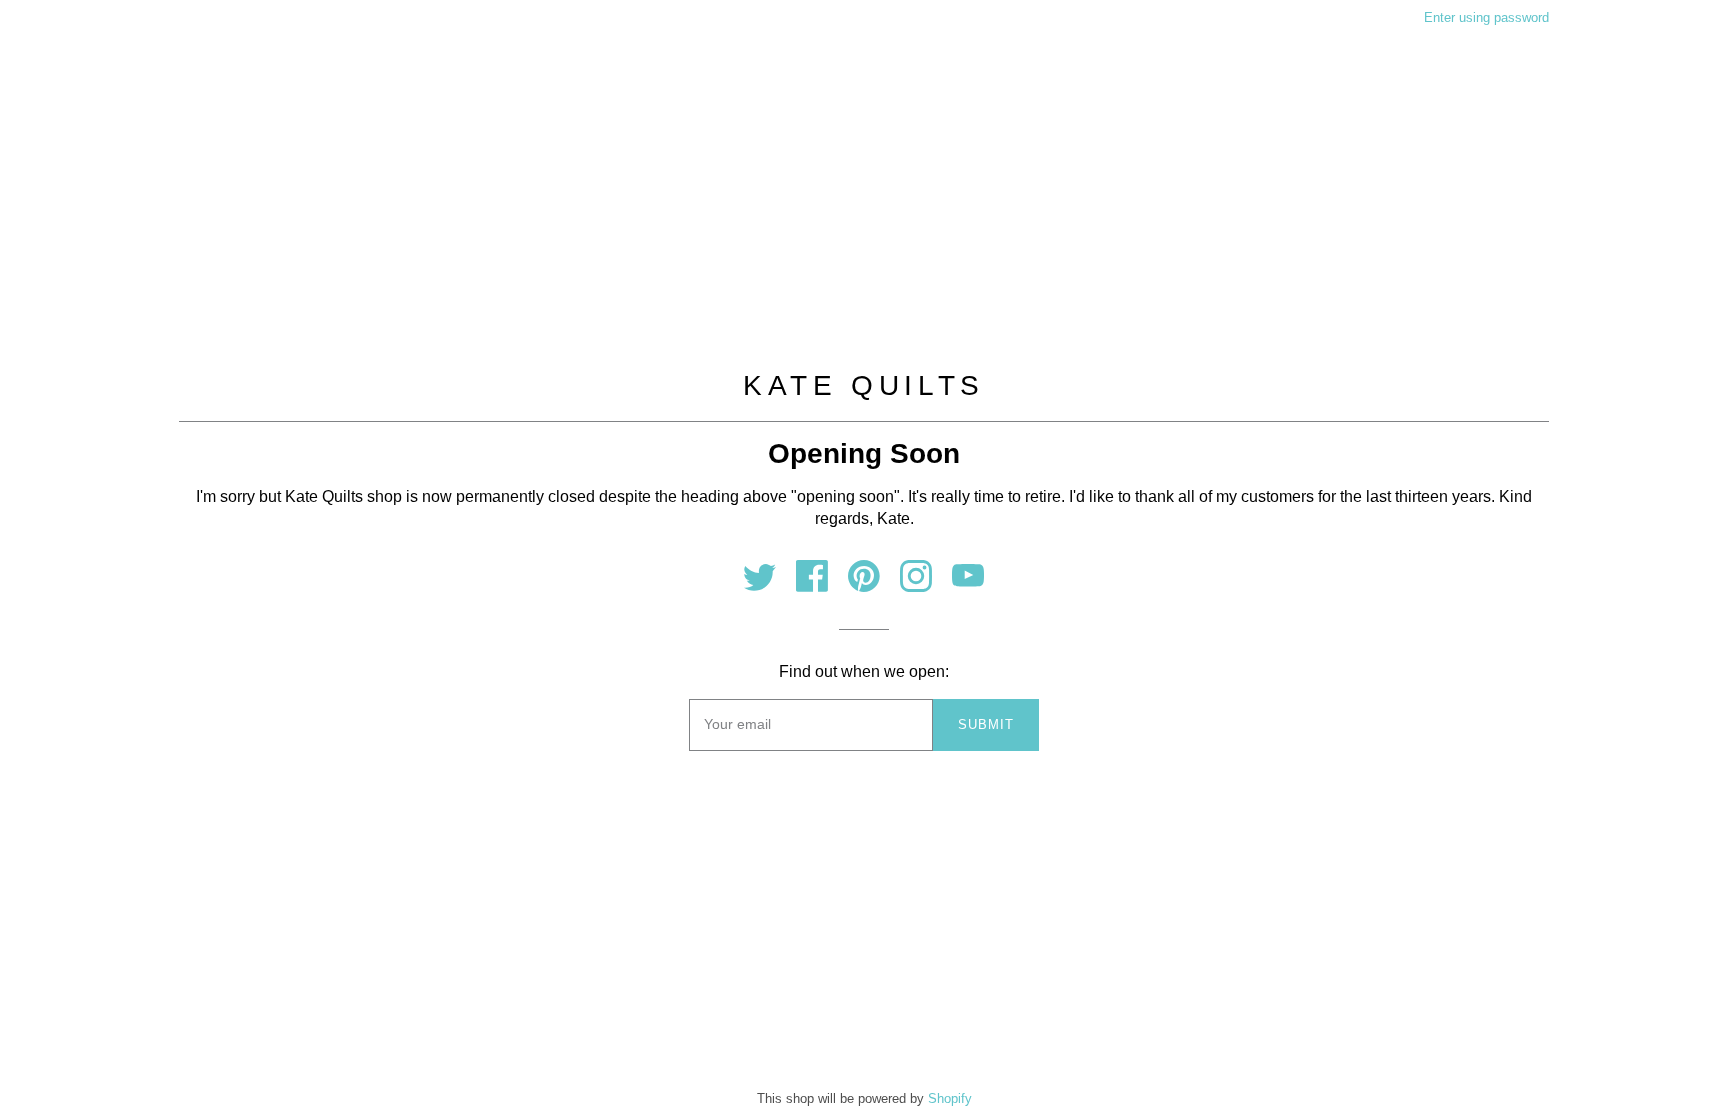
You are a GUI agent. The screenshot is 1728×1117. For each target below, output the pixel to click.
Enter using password (1486, 17)
